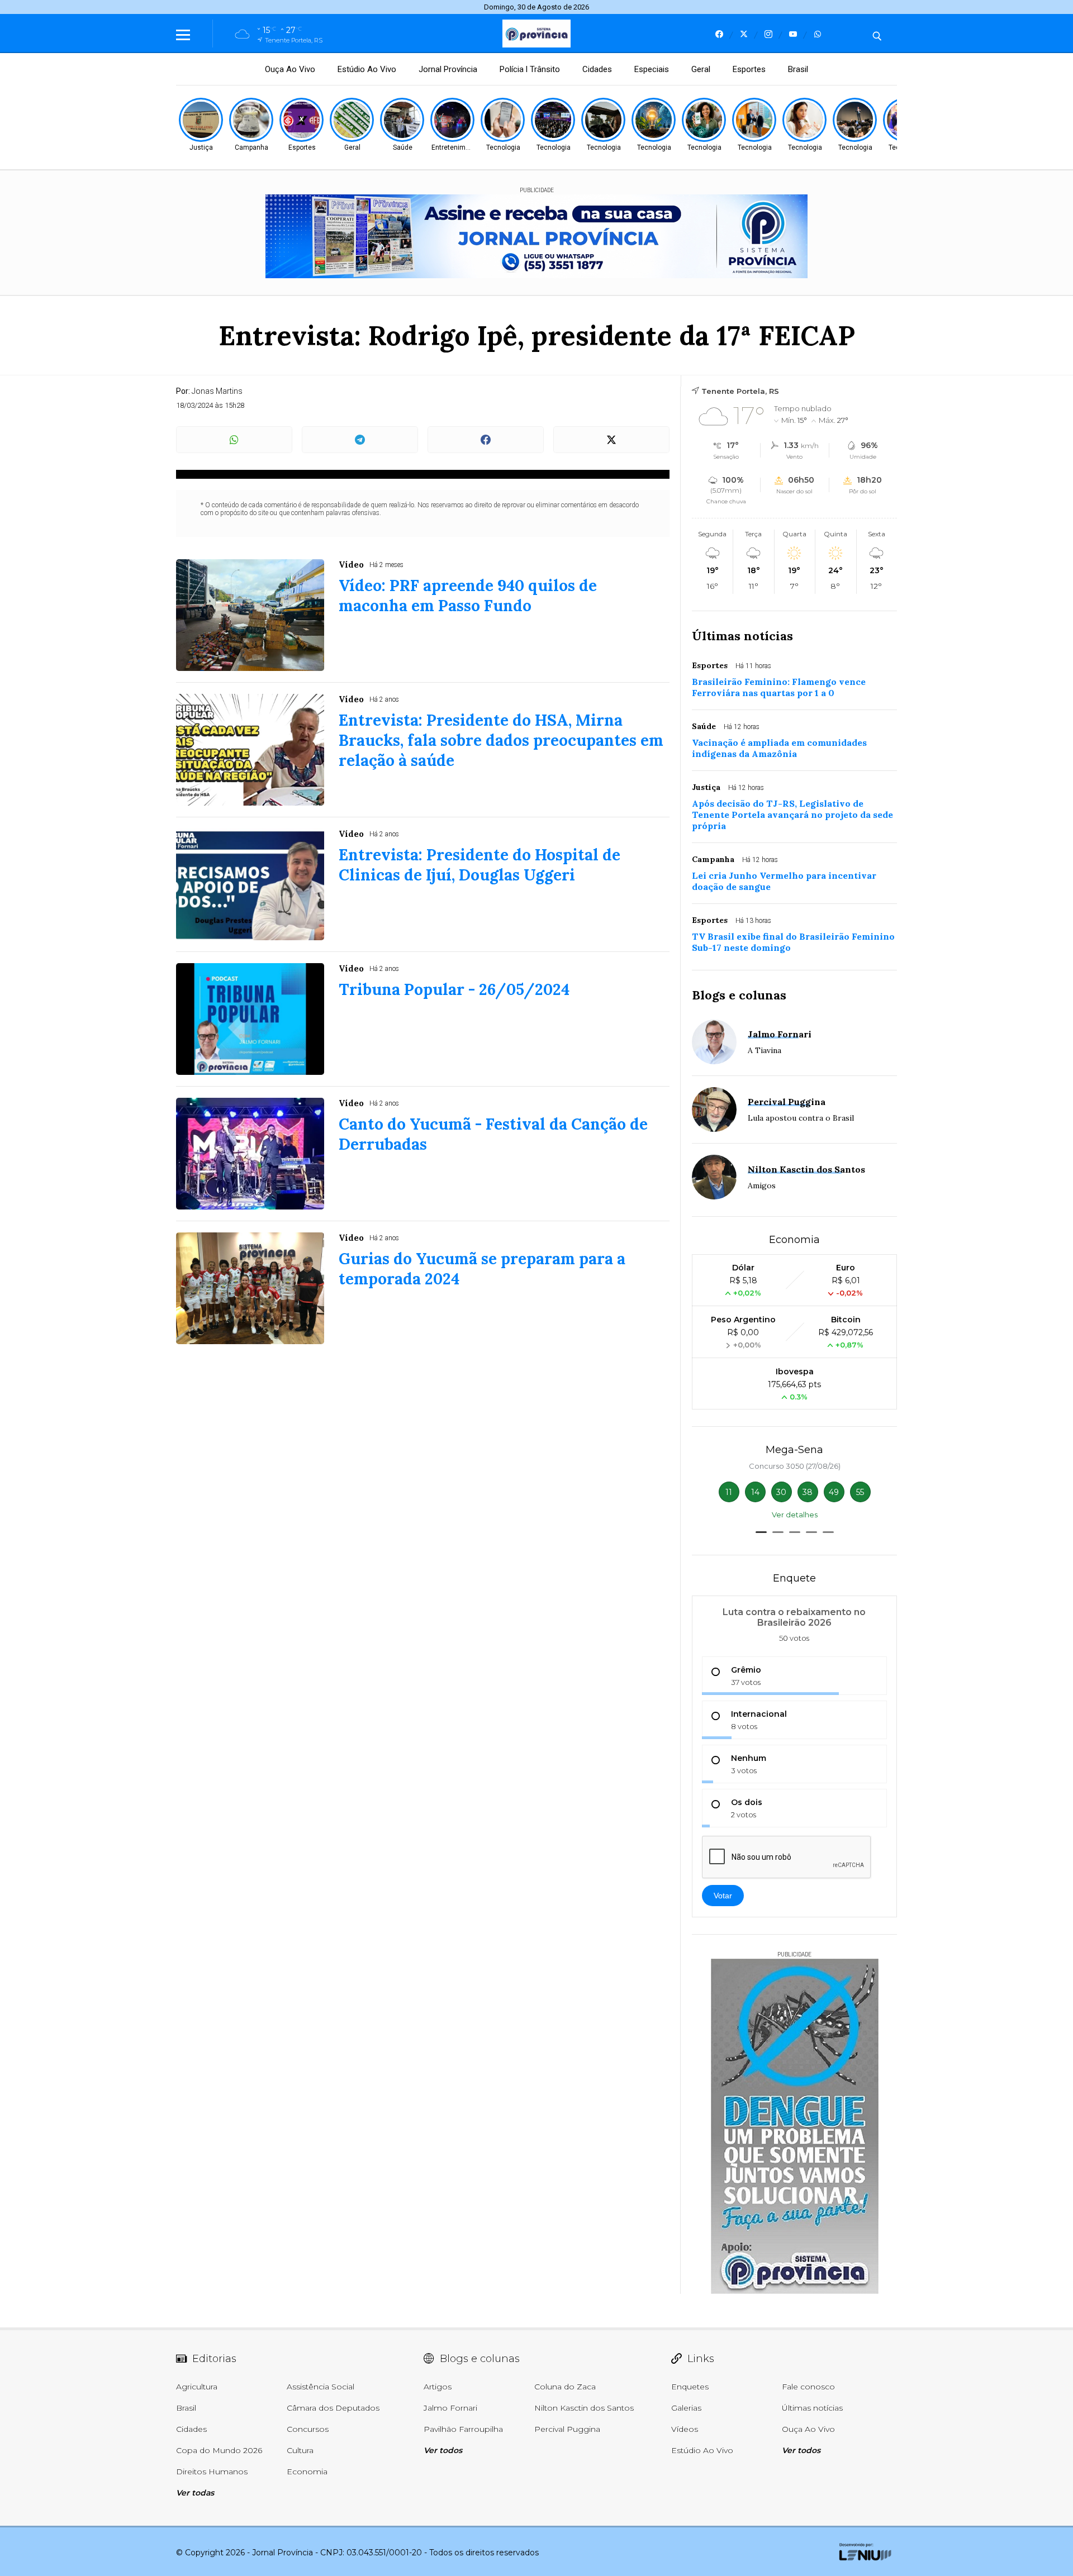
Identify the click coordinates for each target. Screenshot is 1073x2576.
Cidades (597, 69)
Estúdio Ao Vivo (367, 69)
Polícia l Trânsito (530, 69)
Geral (701, 69)
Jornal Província (448, 69)
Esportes (749, 69)
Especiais (652, 69)
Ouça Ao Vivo (290, 69)
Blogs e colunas (739, 995)
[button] (761, 1532)
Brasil (798, 69)
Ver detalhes (795, 1515)
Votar (723, 1896)
